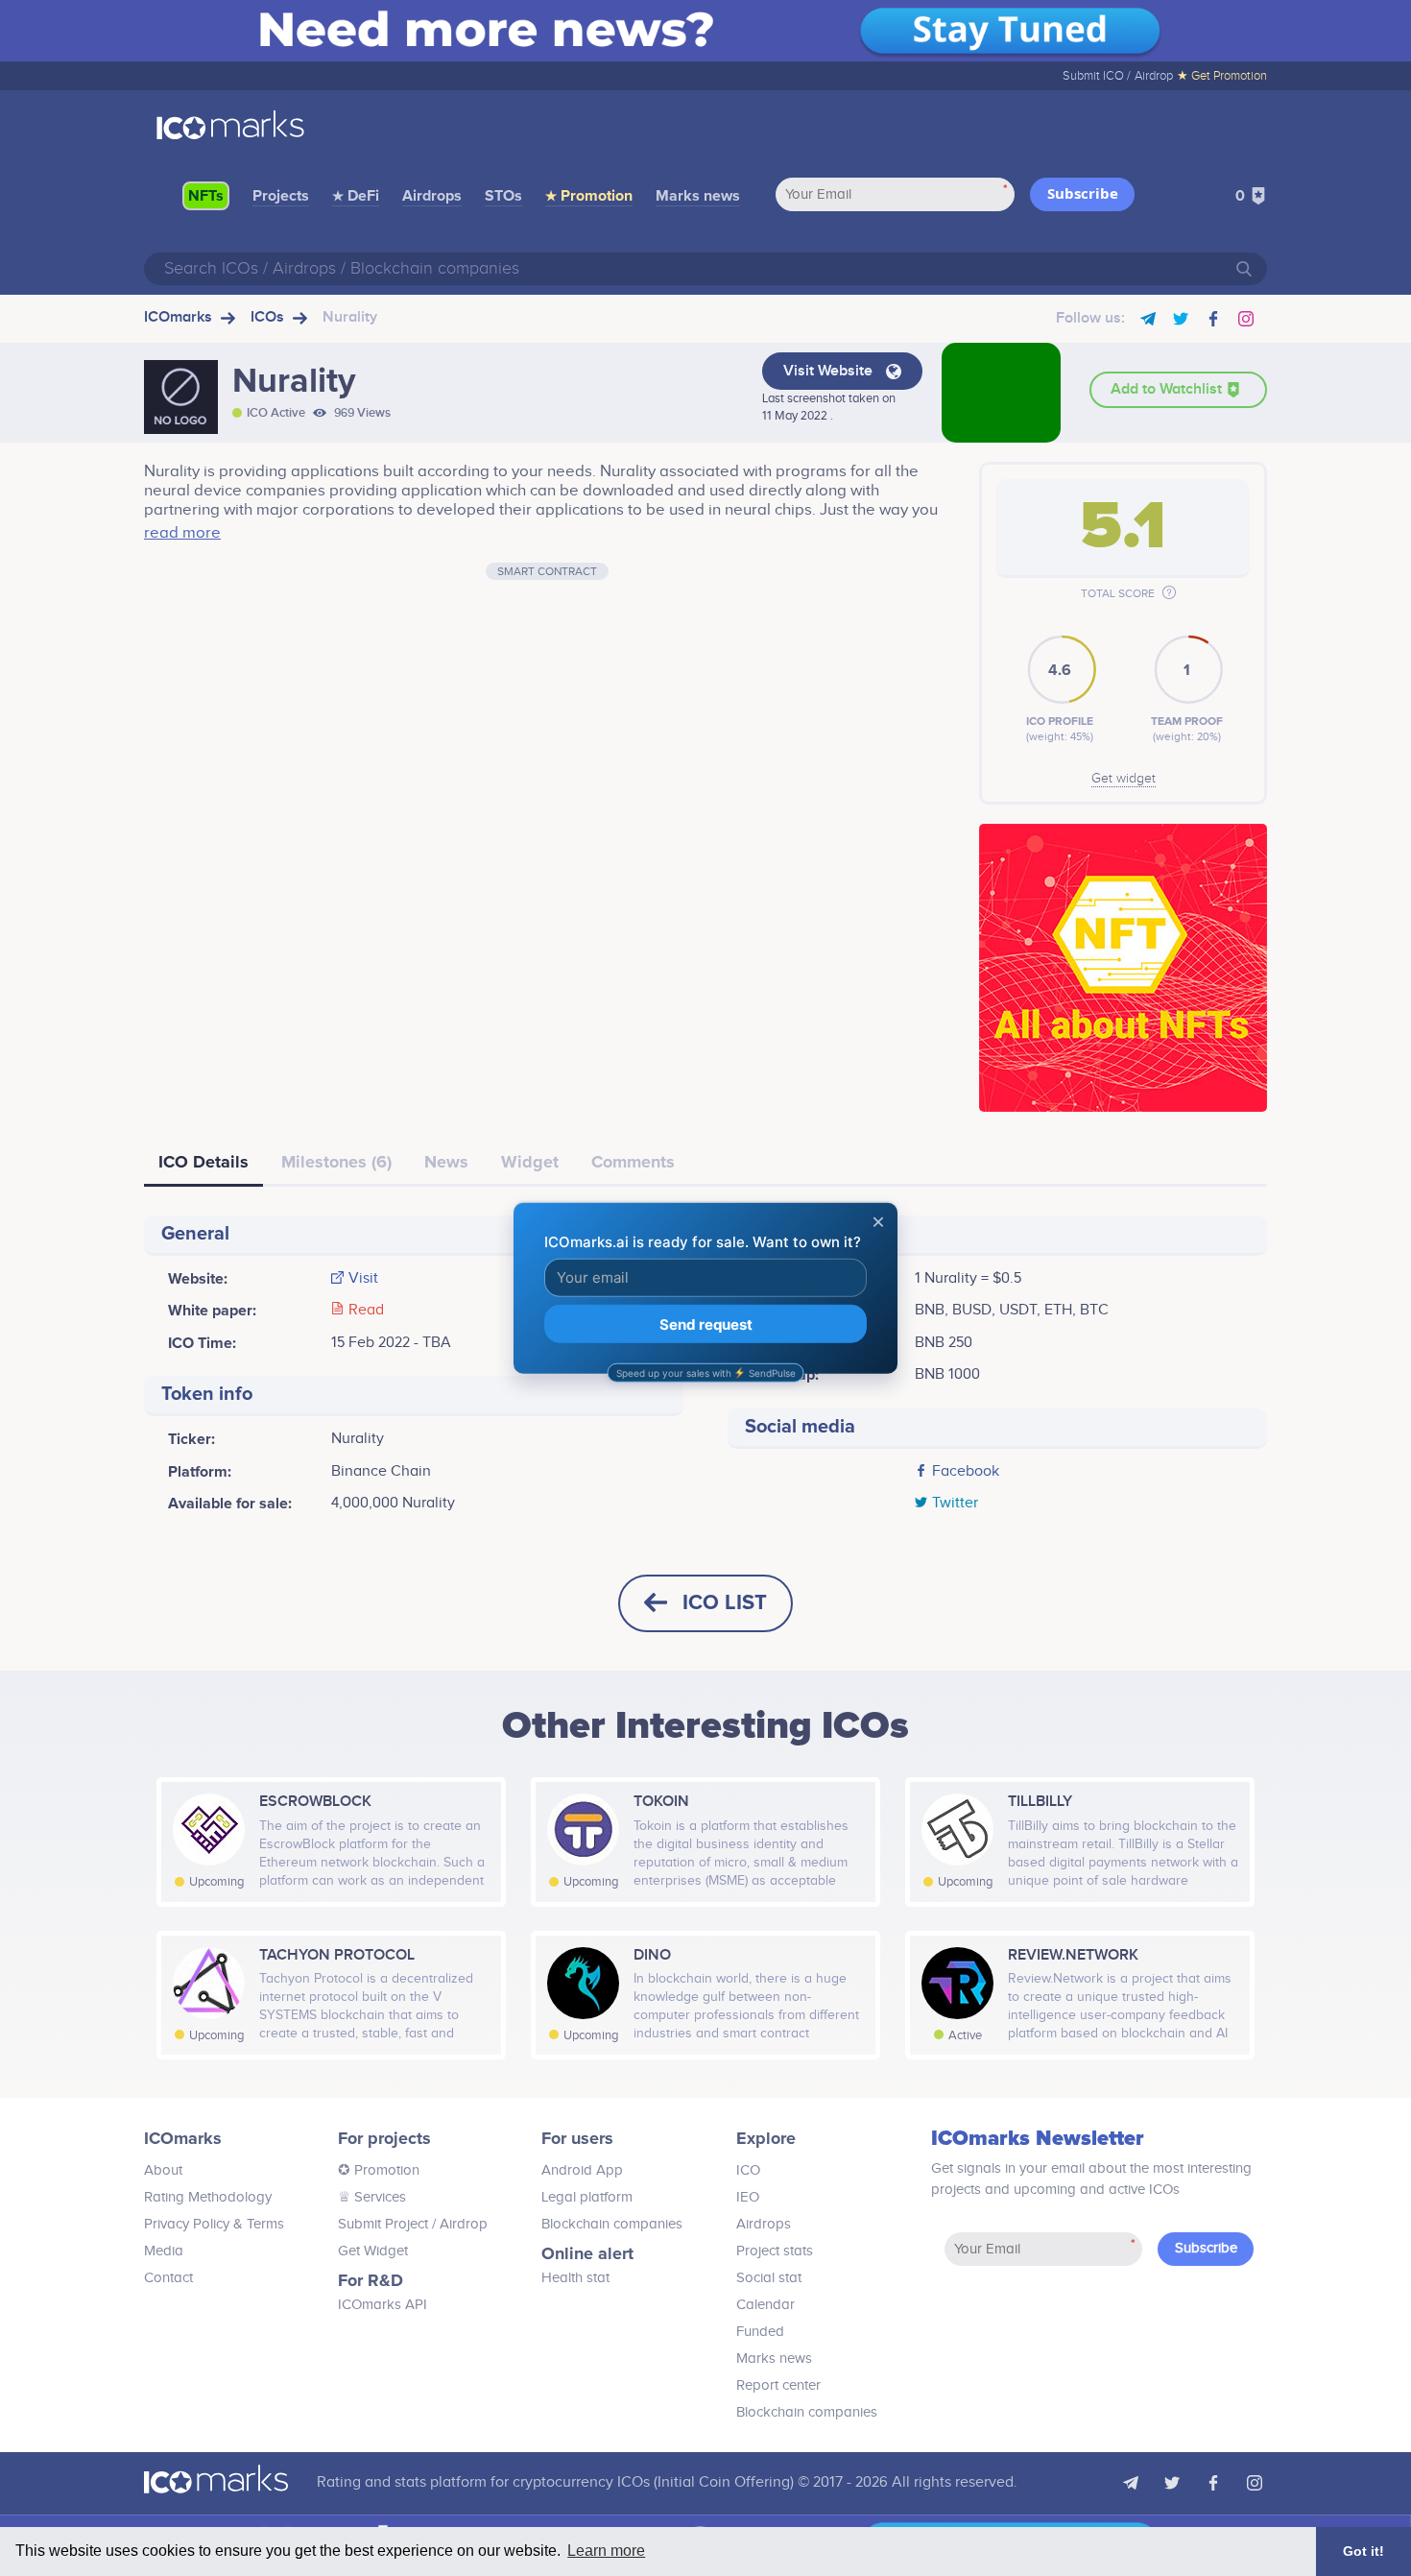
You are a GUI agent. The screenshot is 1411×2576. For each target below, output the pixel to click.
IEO (748, 2197)
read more (182, 533)
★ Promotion (589, 196)
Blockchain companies (612, 2224)
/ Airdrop (458, 2224)
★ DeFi (356, 196)
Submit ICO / (1097, 76)
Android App (582, 2170)
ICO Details (203, 1162)
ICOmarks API (383, 2305)
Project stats (775, 2251)
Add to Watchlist (1168, 389)
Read (366, 1311)
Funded (760, 2332)
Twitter (955, 1504)
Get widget (1124, 779)
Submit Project (383, 2224)
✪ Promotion (379, 2170)
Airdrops (432, 196)
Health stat (575, 2278)
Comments (633, 1162)
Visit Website (830, 371)
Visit (363, 1279)
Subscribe (1083, 193)
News (446, 1162)
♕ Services (372, 2197)
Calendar (765, 2305)
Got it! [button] (1363, 2551)
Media (164, 2251)
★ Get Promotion (1222, 76)
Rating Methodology (208, 2197)
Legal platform (587, 2197)
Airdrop (1154, 76)
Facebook (966, 1472)
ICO (748, 2170)
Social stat (769, 2278)
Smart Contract (547, 571)
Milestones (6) (336, 1162)
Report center (778, 2385)
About (163, 2170)
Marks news (698, 196)
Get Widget (373, 2251)
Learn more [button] (606, 2551)
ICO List (725, 1603)
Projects (281, 196)
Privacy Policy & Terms (214, 2224)
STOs (503, 196)
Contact (168, 2278)
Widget (530, 1162)
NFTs (206, 196)
